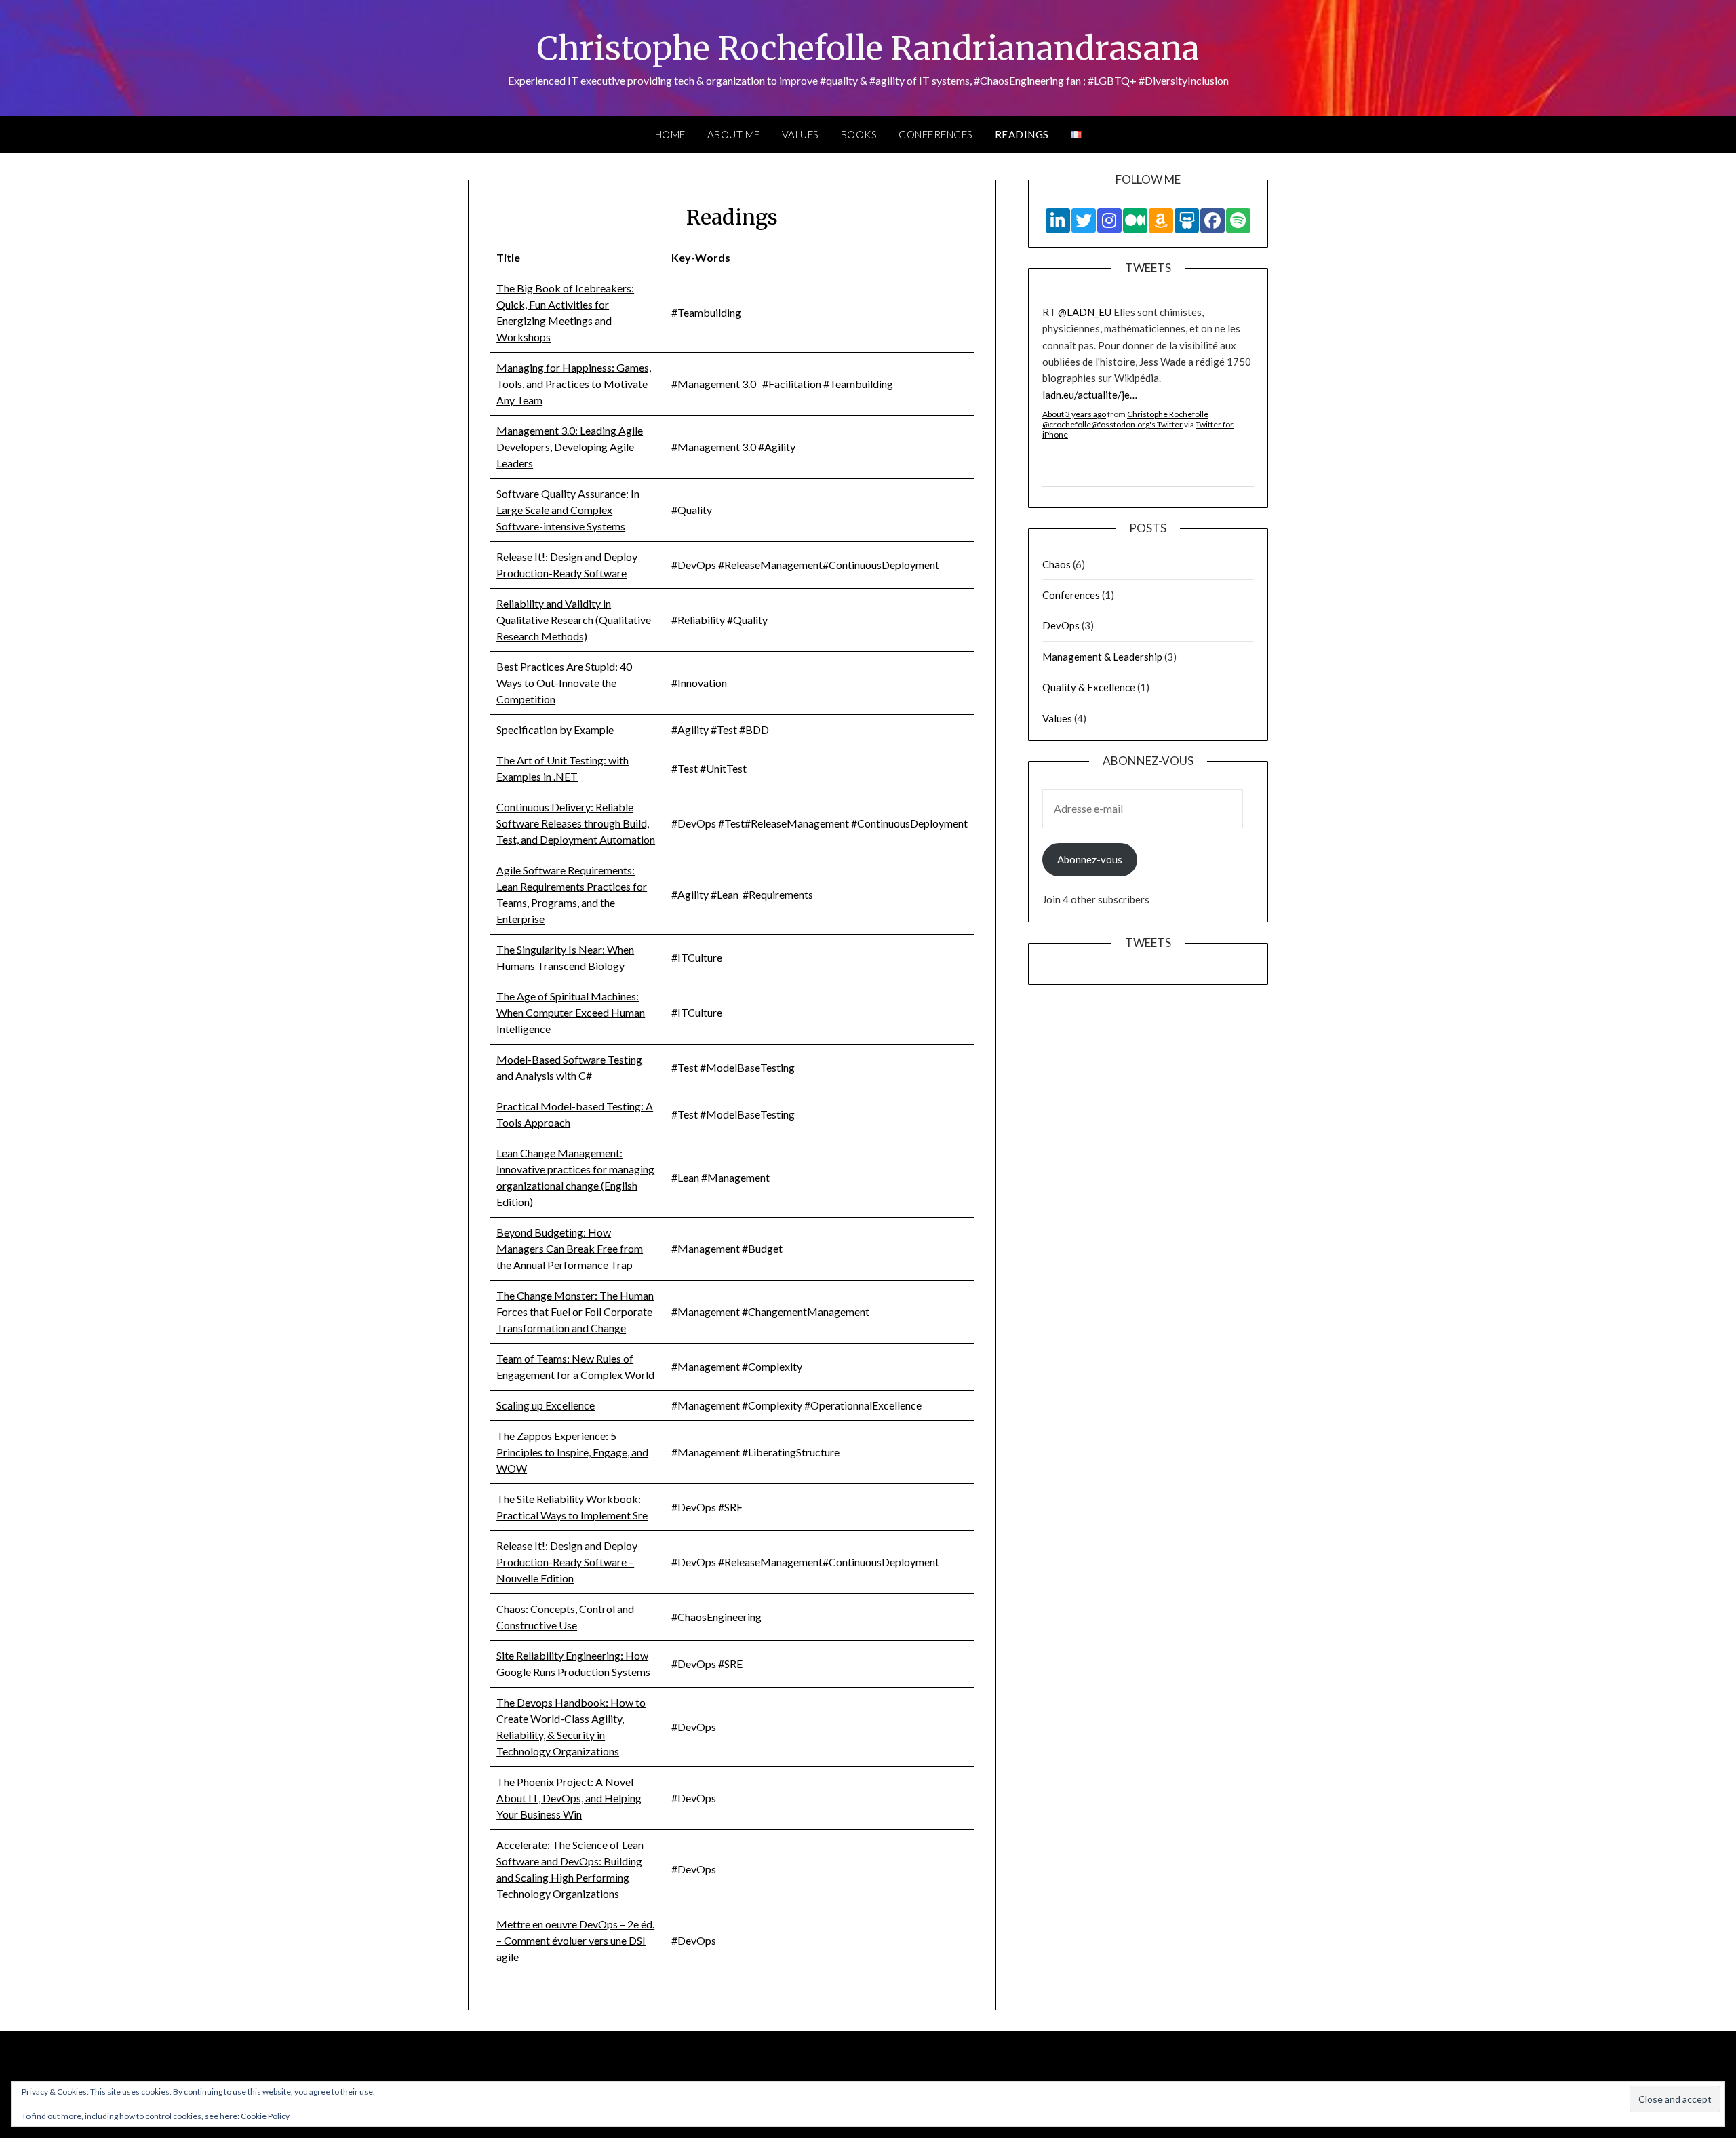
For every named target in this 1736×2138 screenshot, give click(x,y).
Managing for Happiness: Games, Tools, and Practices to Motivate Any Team (574, 384)
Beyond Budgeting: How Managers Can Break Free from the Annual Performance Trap (570, 1248)
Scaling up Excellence (546, 1405)
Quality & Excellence (1089, 687)
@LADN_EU (1085, 312)
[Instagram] (1109, 220)
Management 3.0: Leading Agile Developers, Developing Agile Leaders (570, 447)
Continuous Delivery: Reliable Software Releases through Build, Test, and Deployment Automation (576, 823)
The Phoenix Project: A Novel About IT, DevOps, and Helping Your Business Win (569, 1798)
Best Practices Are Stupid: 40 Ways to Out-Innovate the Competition (564, 683)
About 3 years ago (1074, 414)
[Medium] (1135, 220)
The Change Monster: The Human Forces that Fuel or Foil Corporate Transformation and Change (575, 1311)
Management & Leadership (1102, 657)
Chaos (1057, 564)
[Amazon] (1161, 220)
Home (670, 134)
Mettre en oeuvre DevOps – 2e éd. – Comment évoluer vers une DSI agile (575, 1940)
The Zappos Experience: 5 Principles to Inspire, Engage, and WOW (572, 1452)
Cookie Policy (265, 2116)
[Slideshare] (1187, 220)
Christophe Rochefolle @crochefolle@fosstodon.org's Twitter (1125, 419)
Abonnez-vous (1090, 859)
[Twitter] (1084, 220)
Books (859, 134)
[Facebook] (1212, 220)
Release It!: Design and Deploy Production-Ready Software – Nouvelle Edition (567, 1562)
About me (734, 134)
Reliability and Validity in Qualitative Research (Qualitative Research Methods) (574, 620)
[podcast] (1238, 220)
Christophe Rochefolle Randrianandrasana (868, 48)
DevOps (1061, 625)
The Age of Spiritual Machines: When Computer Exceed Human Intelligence (571, 1012)
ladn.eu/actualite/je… (1090, 395)
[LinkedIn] (1058, 220)
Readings (1022, 134)
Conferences (936, 134)
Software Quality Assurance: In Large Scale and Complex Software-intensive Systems (568, 510)
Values (801, 134)
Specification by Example (555, 730)
